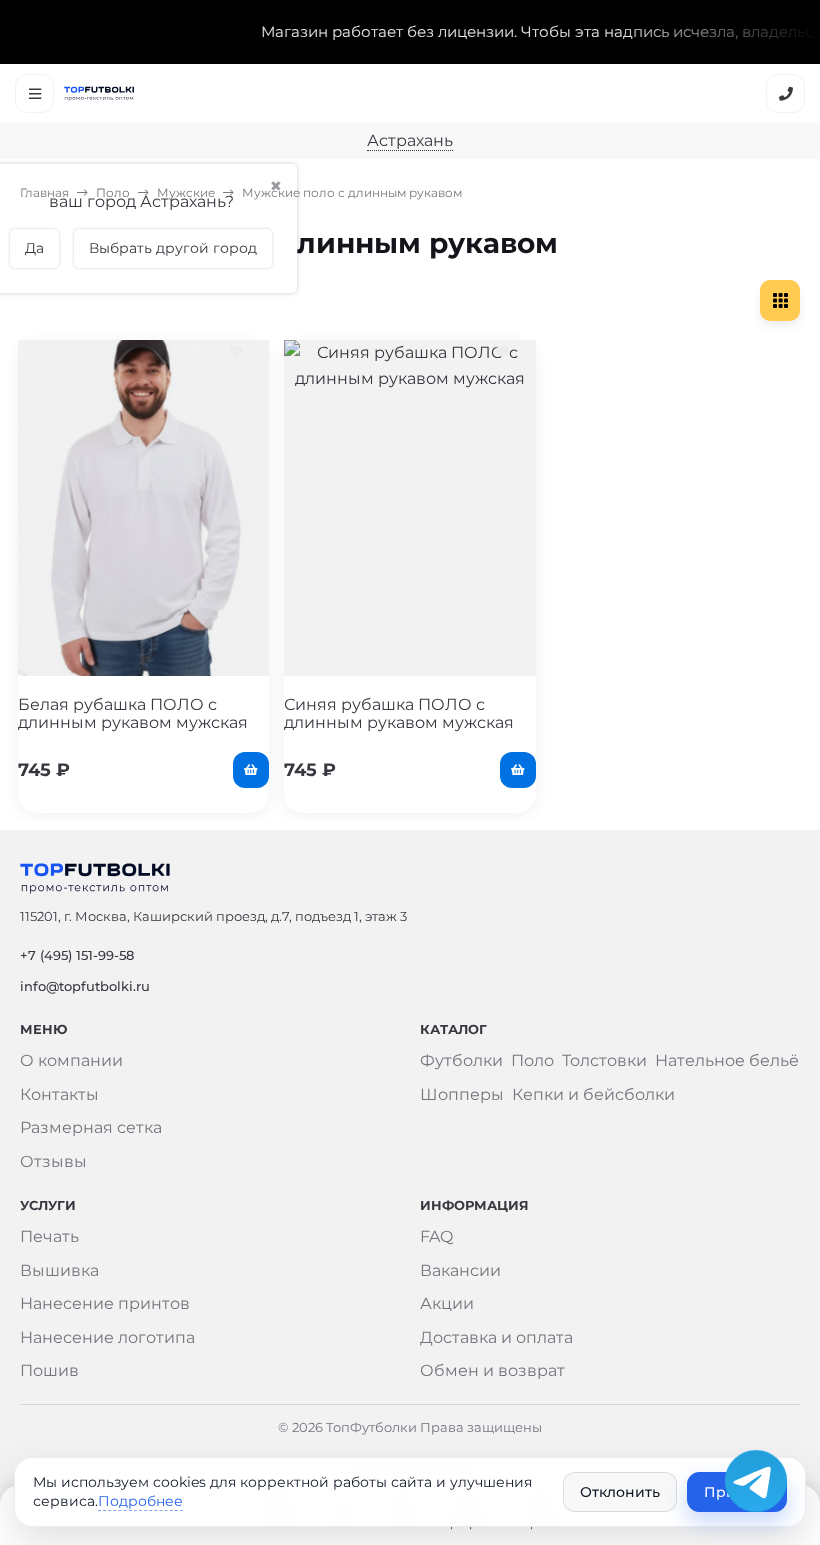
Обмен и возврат (492, 1370)
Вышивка (59, 1270)
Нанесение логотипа (107, 1337)
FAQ (436, 1236)
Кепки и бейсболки (593, 1094)
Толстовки (604, 1060)
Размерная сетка (91, 1127)
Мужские (186, 192)
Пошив (49, 1370)
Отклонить (620, 1492)
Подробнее (140, 1501)
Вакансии (460, 1270)
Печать (49, 1236)
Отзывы (53, 1161)
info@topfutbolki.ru (85, 986)
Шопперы (462, 1094)
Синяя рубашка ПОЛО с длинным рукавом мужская (399, 713)
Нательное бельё (727, 1060)
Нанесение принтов (105, 1303)
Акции (447, 1303)
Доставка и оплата (496, 1337)
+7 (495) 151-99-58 (77, 955)
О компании (71, 1060)
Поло (113, 192)
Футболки (461, 1060)
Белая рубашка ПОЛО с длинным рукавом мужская (133, 713)
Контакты (59, 1094)
